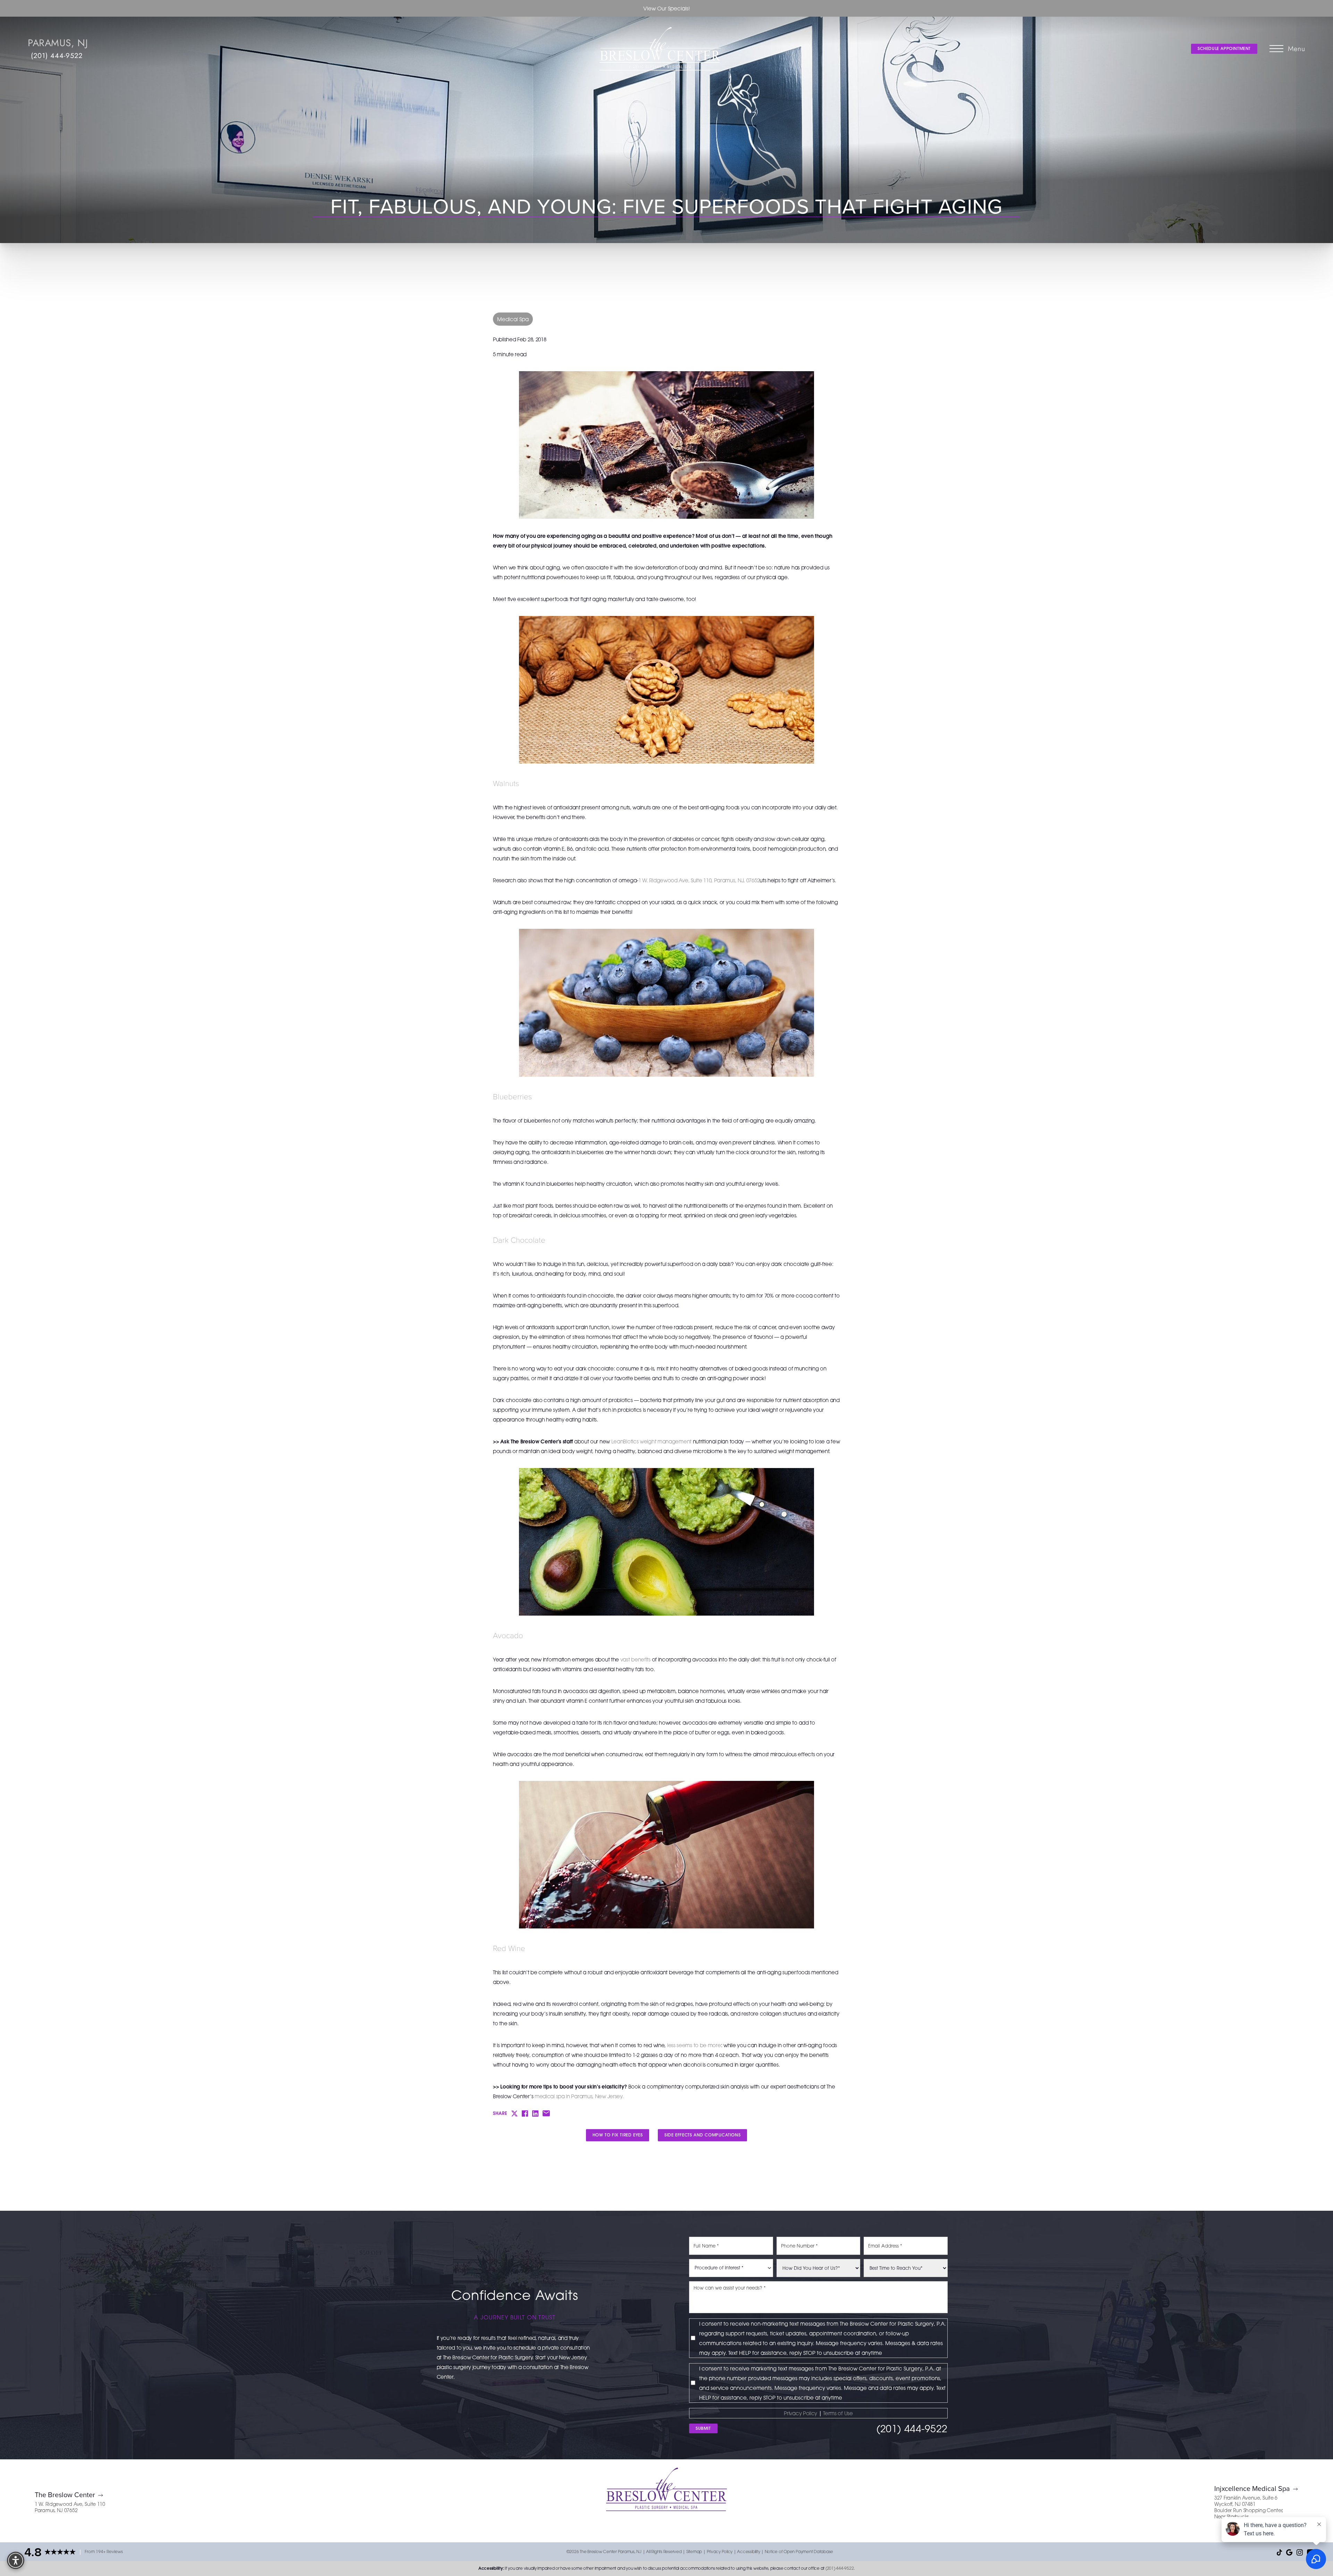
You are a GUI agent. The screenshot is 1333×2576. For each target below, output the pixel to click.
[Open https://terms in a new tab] (823, 2413)
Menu (1297, 49)
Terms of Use (838, 2413)
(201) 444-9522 (57, 56)
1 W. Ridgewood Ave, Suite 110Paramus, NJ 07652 (70, 2507)
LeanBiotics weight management (651, 1441)
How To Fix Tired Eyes (618, 2135)
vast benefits (635, 1659)
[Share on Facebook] (525, 2114)
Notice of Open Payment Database (799, 2552)
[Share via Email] (546, 2113)
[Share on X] (514, 2114)
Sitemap (694, 2552)
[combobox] (731, 2268)
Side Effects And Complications (702, 2135)
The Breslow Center (65, 2495)
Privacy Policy (800, 2413)
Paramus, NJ (58, 43)
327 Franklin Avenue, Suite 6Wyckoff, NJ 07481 (1246, 2501)
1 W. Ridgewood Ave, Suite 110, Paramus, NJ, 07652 (699, 880)
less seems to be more (694, 2045)
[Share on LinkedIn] (535, 2114)
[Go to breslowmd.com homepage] (660, 49)
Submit (703, 2428)
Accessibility (748, 2552)
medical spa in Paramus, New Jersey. (579, 2096)
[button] (1276, 49)
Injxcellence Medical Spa (1252, 2488)
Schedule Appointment (1224, 48)
